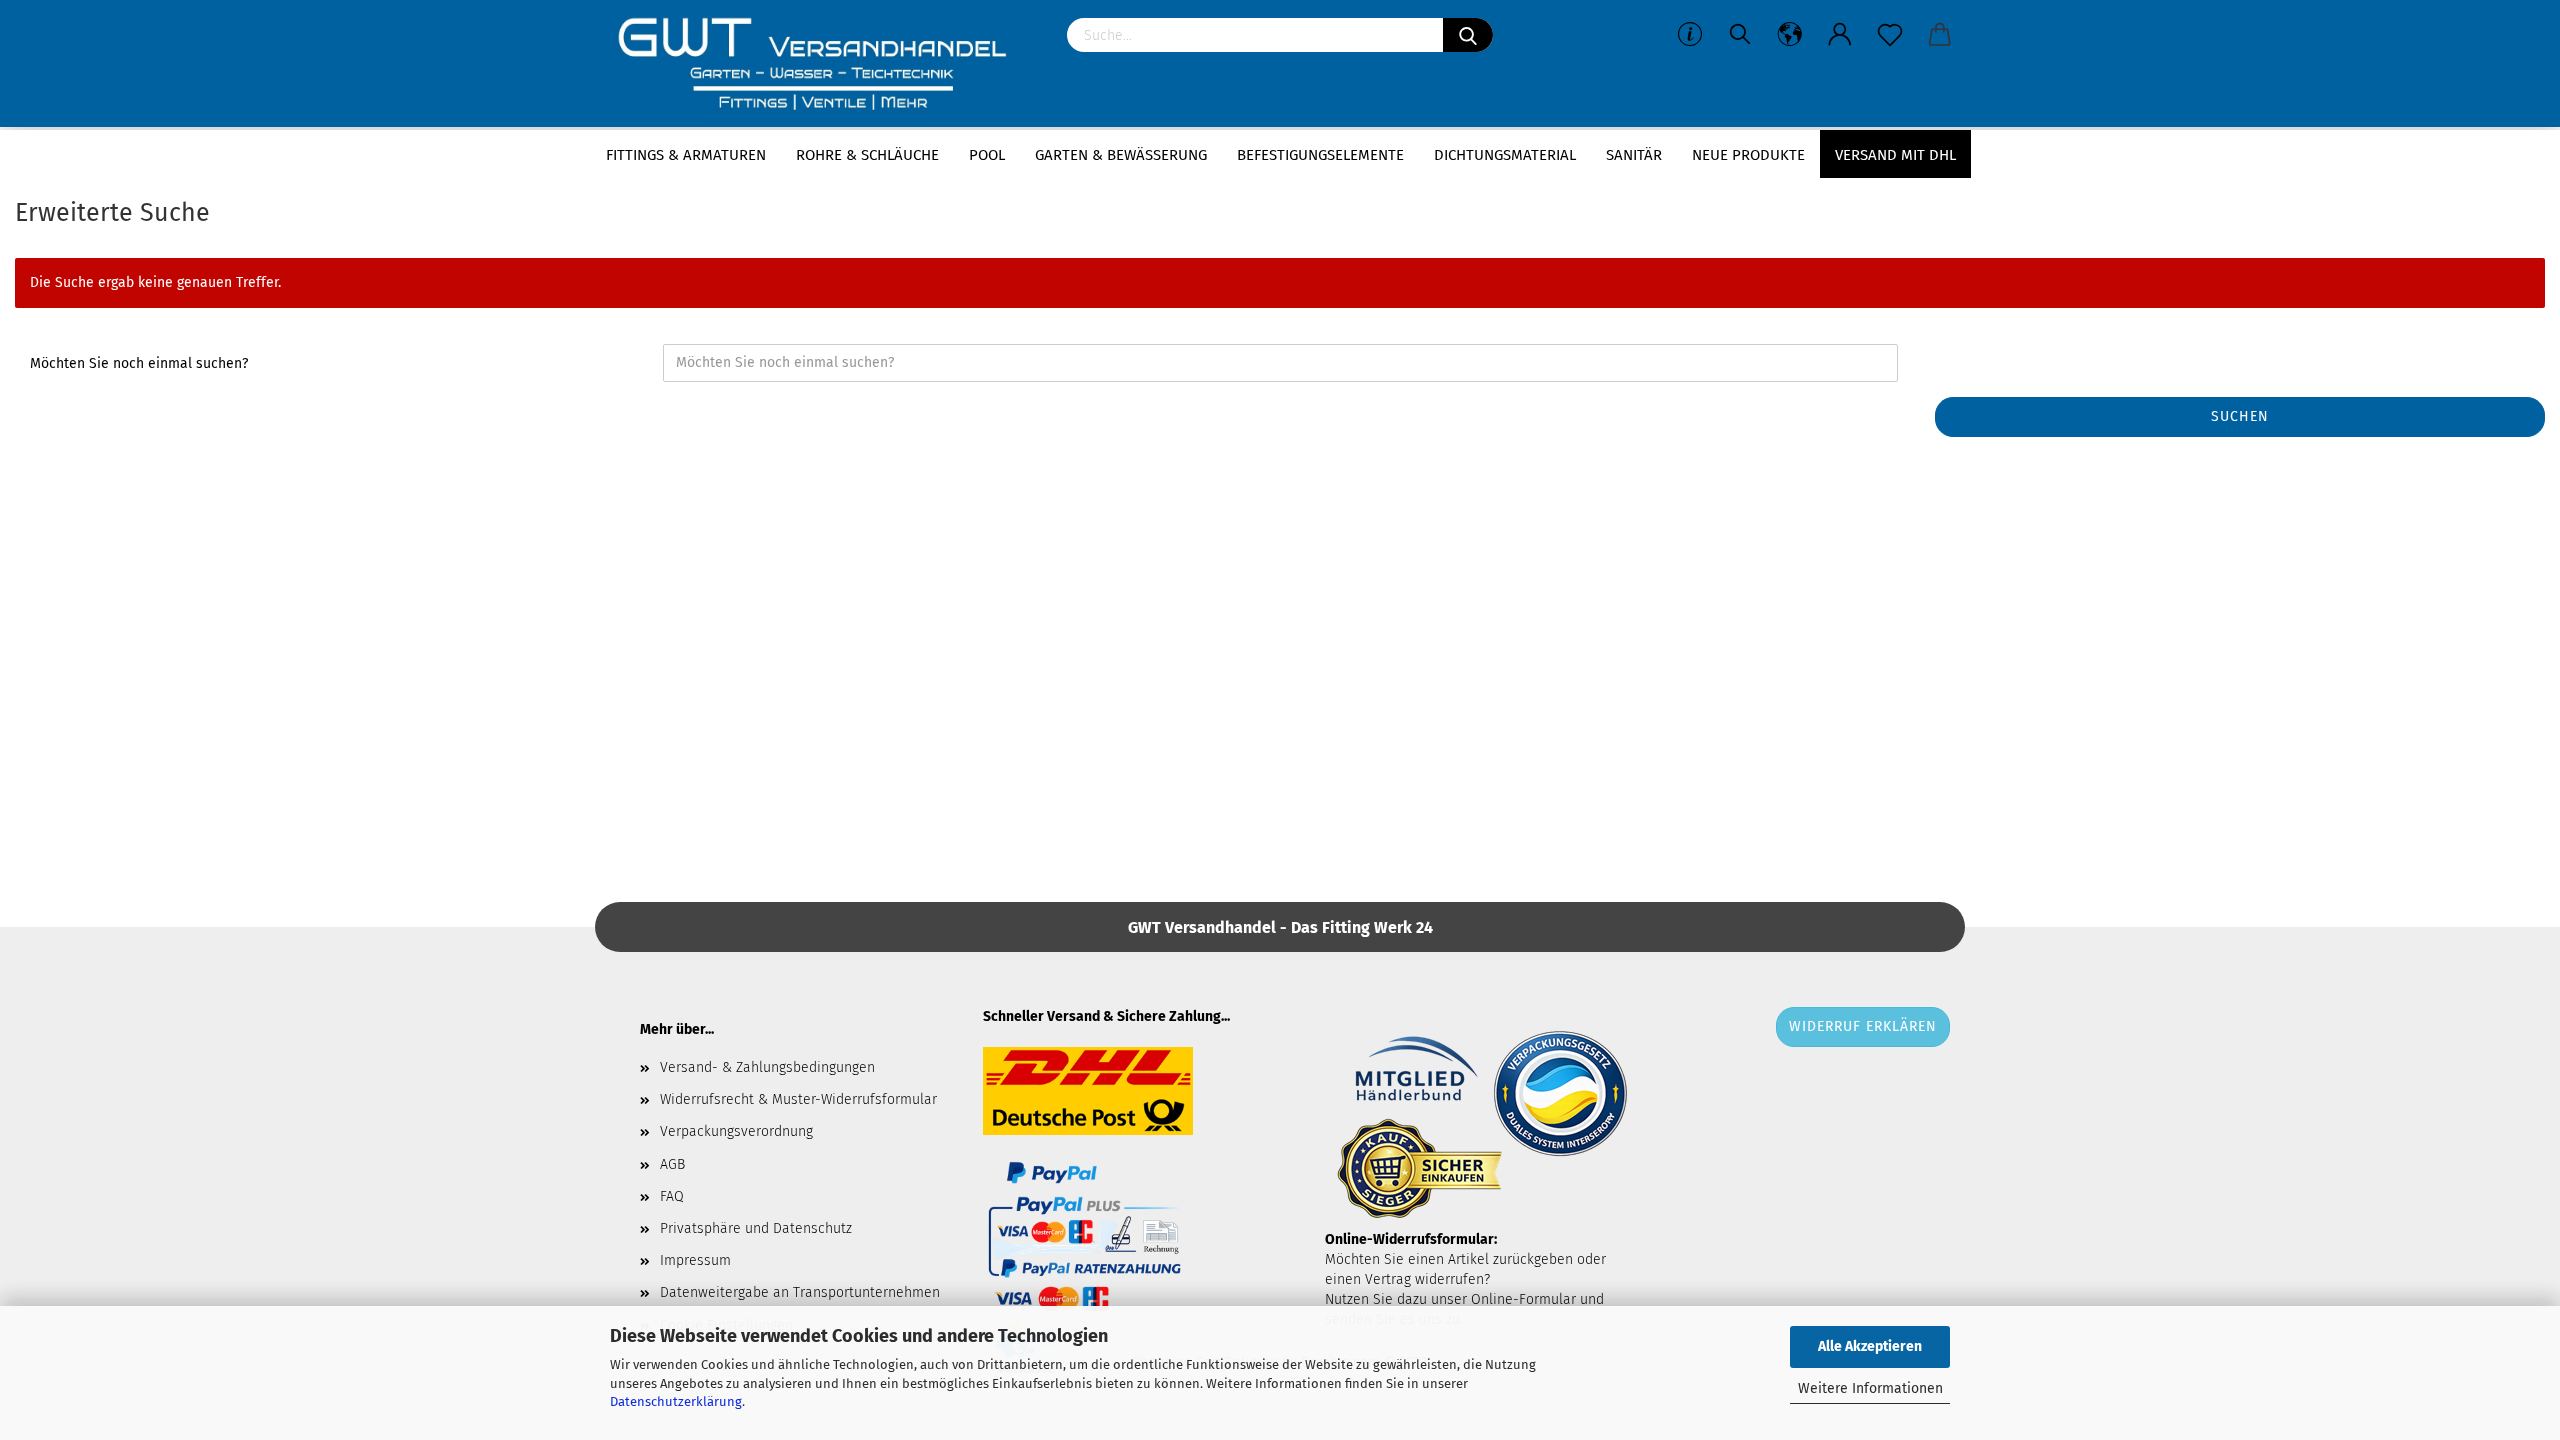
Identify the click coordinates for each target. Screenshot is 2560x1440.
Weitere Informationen (1870, 1388)
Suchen (2240, 416)
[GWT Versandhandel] (823, 65)
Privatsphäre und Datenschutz (756, 1228)
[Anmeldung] (1840, 35)
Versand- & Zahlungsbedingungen (767, 1067)
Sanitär (1634, 155)
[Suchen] (1468, 35)
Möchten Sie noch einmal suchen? (139, 363)
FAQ (672, 1196)
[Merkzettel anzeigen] (1890, 35)
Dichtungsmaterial (1505, 155)
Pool (987, 155)
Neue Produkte (1748, 155)
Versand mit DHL (1895, 155)
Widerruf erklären (1863, 1026)
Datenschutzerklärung (676, 1401)
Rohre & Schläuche (867, 155)
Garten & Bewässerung (1121, 155)
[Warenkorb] (1940, 35)
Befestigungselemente (1320, 155)
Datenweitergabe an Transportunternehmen (800, 1292)
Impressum (695, 1260)
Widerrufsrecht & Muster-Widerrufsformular (798, 1099)
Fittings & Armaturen (686, 155)
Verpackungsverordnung (736, 1131)
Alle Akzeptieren (1870, 1346)
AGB (672, 1164)
